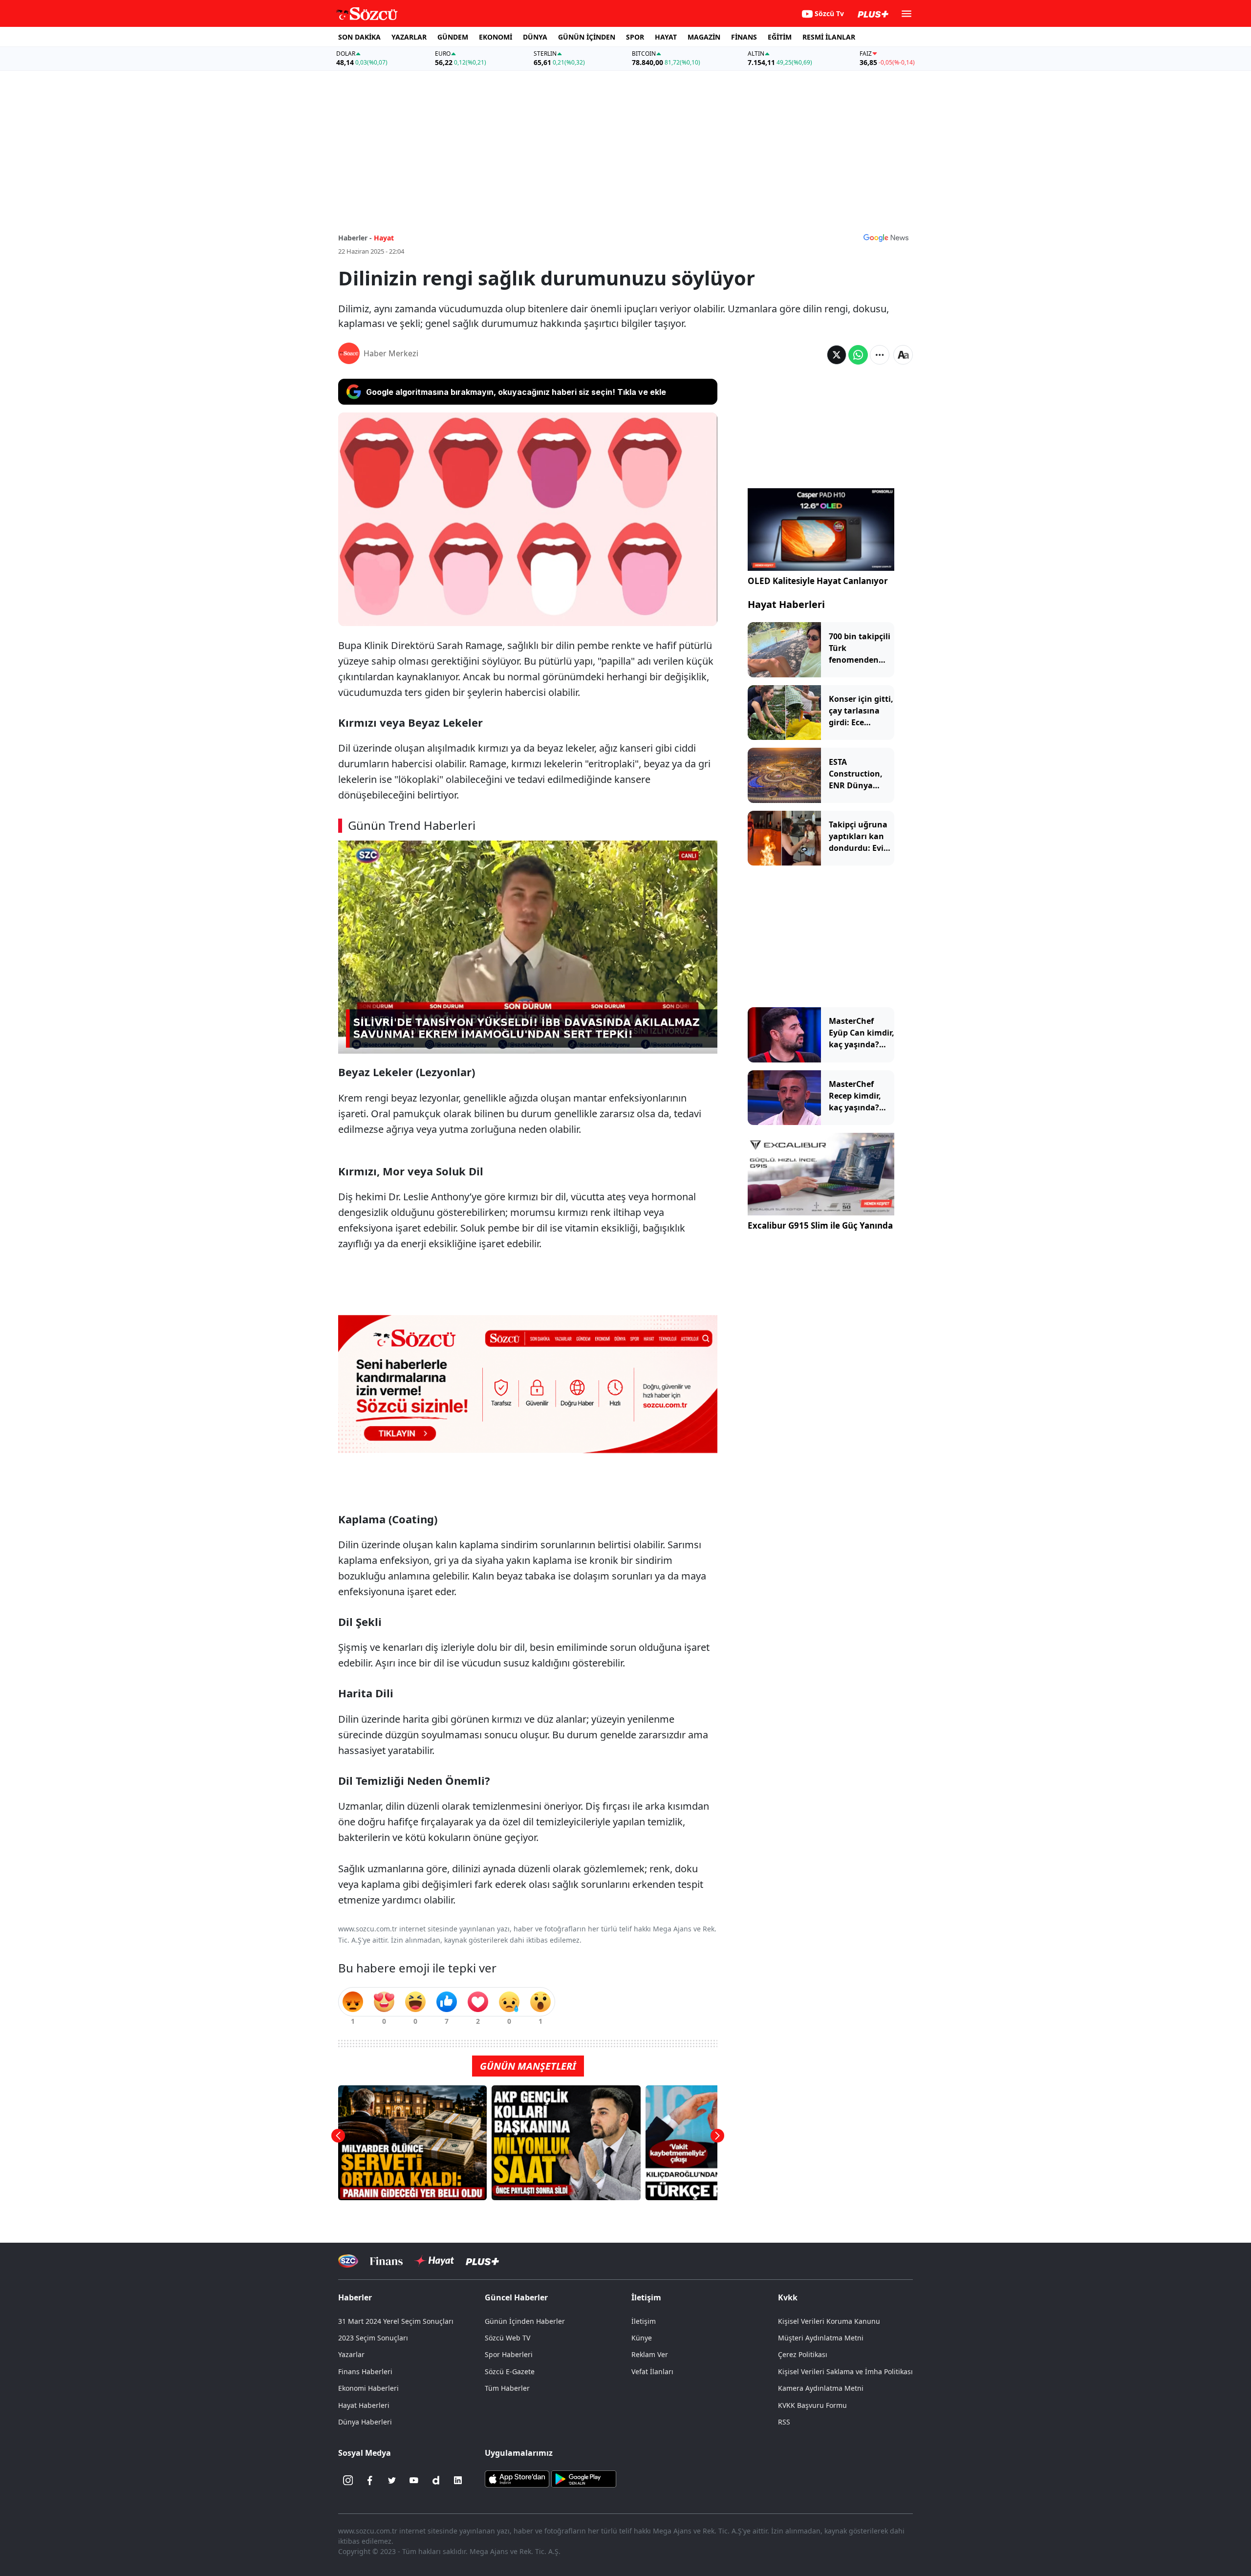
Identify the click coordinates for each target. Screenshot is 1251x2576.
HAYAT (666, 37)
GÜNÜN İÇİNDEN (587, 37)
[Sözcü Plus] (482, 2261)
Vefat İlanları (652, 2371)
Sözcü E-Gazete (510, 2371)
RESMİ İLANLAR (829, 37)
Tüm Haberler (507, 2388)
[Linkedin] (458, 2480)
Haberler (355, 2297)
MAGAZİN (704, 37)
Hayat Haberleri (786, 604)
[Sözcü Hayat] (434, 2261)
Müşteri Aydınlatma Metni (821, 2338)
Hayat (384, 238)
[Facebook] (370, 2480)
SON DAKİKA (359, 37)
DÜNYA (535, 37)
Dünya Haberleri (365, 2422)
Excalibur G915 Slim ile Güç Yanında (820, 1225)
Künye (642, 2338)
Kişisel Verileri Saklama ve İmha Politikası (845, 2371)
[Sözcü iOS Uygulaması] (517, 2478)
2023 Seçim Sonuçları (373, 2338)
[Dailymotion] (436, 2480)
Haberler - (355, 238)
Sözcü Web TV (507, 2338)
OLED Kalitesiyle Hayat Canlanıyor (818, 581)
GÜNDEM (453, 37)
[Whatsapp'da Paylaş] (858, 355)
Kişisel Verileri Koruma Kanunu (829, 2321)
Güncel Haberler (516, 2297)
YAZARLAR (409, 37)
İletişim (644, 2321)
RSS (784, 2422)
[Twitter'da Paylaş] (837, 355)
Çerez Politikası (803, 2354)
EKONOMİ (496, 37)
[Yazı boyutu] (903, 355)
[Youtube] (414, 2480)
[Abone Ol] (886, 238)
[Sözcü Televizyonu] (348, 2261)
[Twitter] (392, 2480)
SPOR (635, 37)
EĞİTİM (780, 37)
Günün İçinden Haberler (525, 2321)
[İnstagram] (348, 2480)
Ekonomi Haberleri (368, 2388)
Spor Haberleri (509, 2354)
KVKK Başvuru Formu (812, 2405)
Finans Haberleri (365, 2371)
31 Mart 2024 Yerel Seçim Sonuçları (396, 2321)
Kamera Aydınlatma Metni (821, 2388)
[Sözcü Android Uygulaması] (583, 2478)
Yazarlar (351, 2354)
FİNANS (744, 37)
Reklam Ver (650, 2354)
